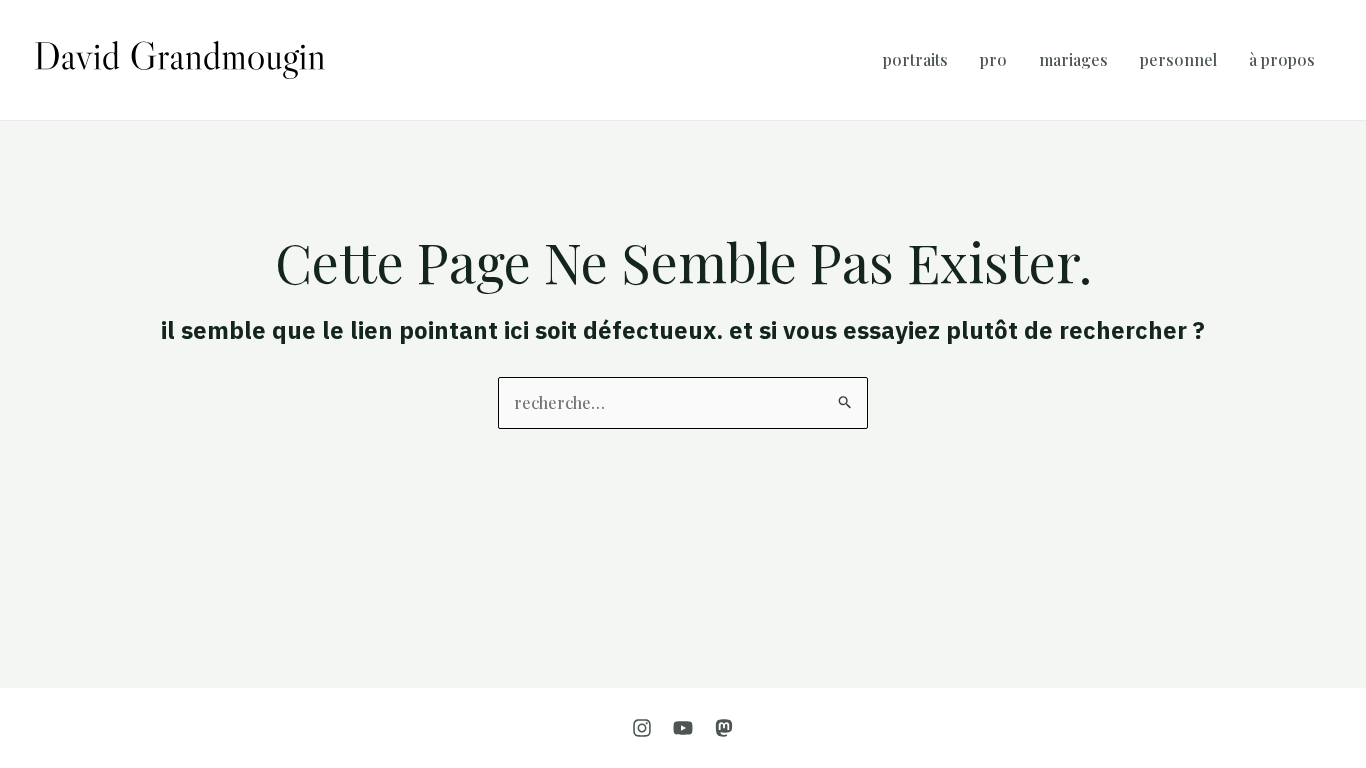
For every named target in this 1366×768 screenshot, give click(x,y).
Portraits (915, 59)
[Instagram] (642, 728)
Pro (993, 59)
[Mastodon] (724, 728)
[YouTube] (683, 728)
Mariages (1073, 59)
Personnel (1178, 59)
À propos (1282, 59)
